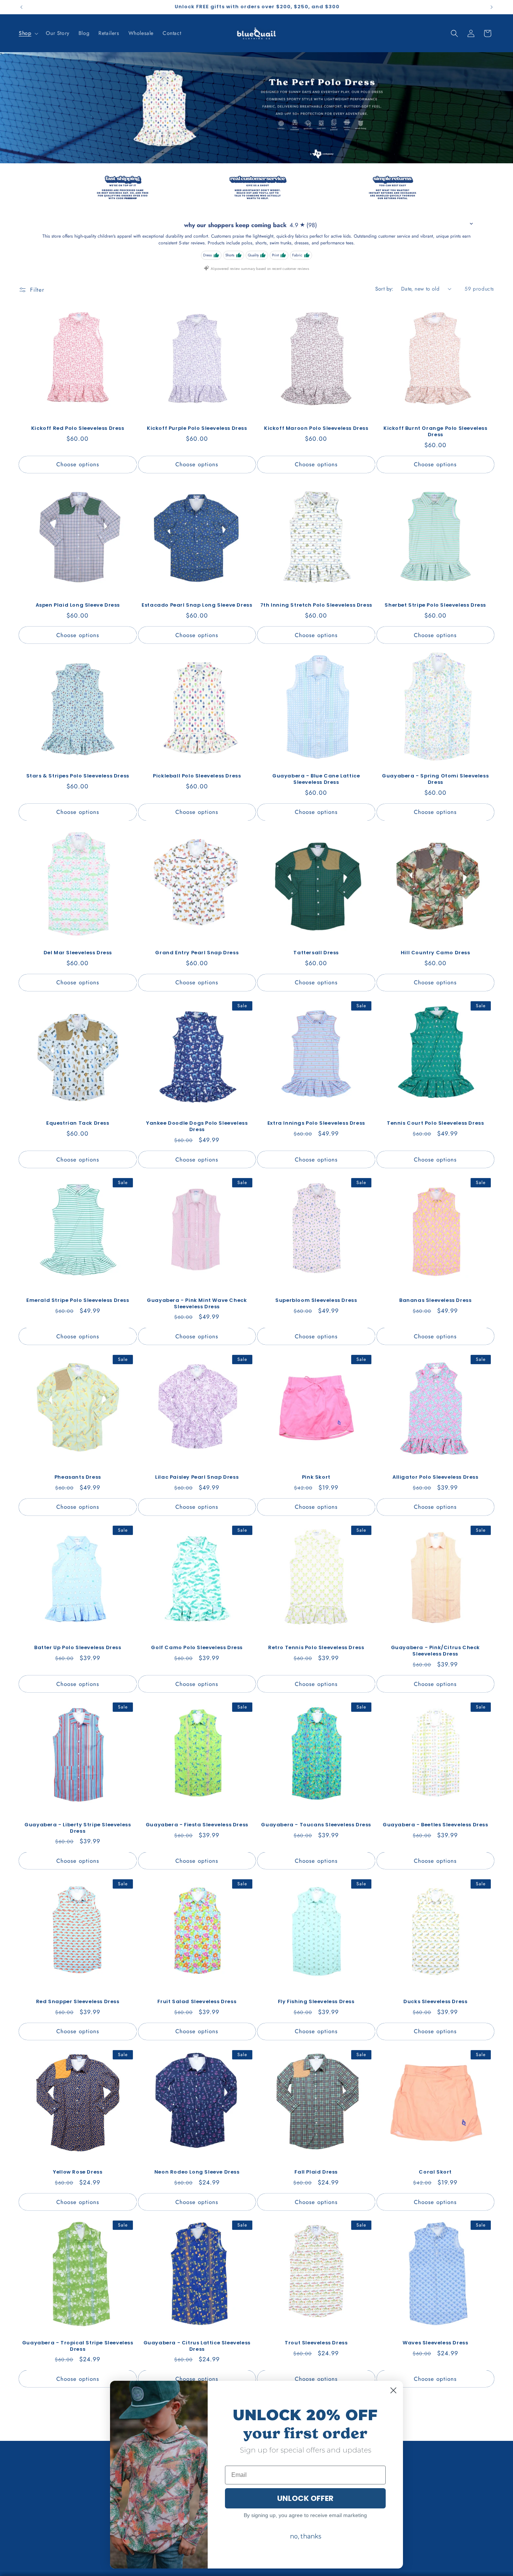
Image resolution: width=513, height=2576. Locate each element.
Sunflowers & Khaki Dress (435, 2520)
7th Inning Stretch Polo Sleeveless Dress (316, 605)
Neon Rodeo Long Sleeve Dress (197, 2172)
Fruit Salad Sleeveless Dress (197, 2002)
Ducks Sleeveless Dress (435, 2002)
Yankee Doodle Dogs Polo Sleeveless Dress (197, 1127)
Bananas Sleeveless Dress (435, 1301)
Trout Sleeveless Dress (316, 2343)
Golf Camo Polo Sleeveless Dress (197, 1648)
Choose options (78, 464)
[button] (28, 33)
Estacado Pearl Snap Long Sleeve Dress (197, 605)
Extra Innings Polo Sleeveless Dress (316, 1123)
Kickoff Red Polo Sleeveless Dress (78, 429)
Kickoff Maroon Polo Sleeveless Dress (316, 429)
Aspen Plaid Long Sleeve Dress (78, 605)
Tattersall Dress (316, 953)
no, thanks (306, 2536)
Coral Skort (435, 2172)
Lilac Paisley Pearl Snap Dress (197, 1477)
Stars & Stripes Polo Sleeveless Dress (78, 776)
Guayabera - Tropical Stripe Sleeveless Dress (78, 2346)
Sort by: (384, 289)
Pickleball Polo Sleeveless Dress (197, 776)
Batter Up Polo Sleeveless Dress (78, 1648)
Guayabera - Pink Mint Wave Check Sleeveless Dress (197, 1304)
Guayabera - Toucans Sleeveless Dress (316, 1825)
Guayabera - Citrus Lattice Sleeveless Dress (197, 2346)
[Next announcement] (492, 7)
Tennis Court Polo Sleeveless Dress (435, 1123)
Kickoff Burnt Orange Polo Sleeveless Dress (435, 432)
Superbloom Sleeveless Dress (316, 1301)
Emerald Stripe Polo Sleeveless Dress (78, 1301)
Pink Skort (316, 1477)
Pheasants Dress (78, 1477)
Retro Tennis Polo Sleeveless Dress (316, 1648)
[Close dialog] (393, 2390)
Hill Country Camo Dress (435, 953)
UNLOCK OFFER (305, 2498)
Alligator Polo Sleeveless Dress (435, 1477)
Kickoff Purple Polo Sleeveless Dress (197, 429)
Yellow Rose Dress (78, 2172)
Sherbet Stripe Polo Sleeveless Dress (435, 605)
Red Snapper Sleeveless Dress (78, 2002)
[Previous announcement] (21, 7)
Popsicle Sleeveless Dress (78, 2520)
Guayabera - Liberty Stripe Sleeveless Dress (78, 1828)
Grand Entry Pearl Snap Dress (197, 953)
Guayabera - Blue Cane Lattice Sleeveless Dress (316, 779)
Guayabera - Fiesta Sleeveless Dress (197, 1825)
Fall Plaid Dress (316, 2172)
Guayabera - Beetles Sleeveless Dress (435, 1825)
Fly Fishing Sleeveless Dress (316, 2002)
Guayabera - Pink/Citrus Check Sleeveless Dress (435, 1651)
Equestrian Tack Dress (78, 1123)
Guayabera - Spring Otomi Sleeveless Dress (435, 779)
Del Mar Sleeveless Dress (78, 953)
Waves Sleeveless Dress (435, 2343)
